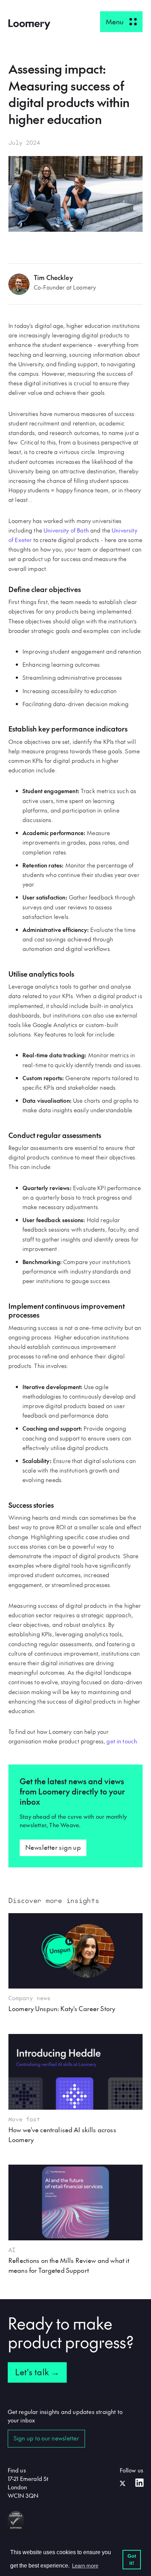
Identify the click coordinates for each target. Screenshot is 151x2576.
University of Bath (66, 530)
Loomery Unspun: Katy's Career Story (62, 2008)
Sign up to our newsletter (46, 2438)
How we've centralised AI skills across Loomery (62, 2135)
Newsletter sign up (53, 1847)
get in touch (122, 1741)
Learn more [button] (85, 2566)
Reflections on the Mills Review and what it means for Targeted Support (69, 2265)
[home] (29, 24)
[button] (121, 22)
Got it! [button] (132, 2559)
